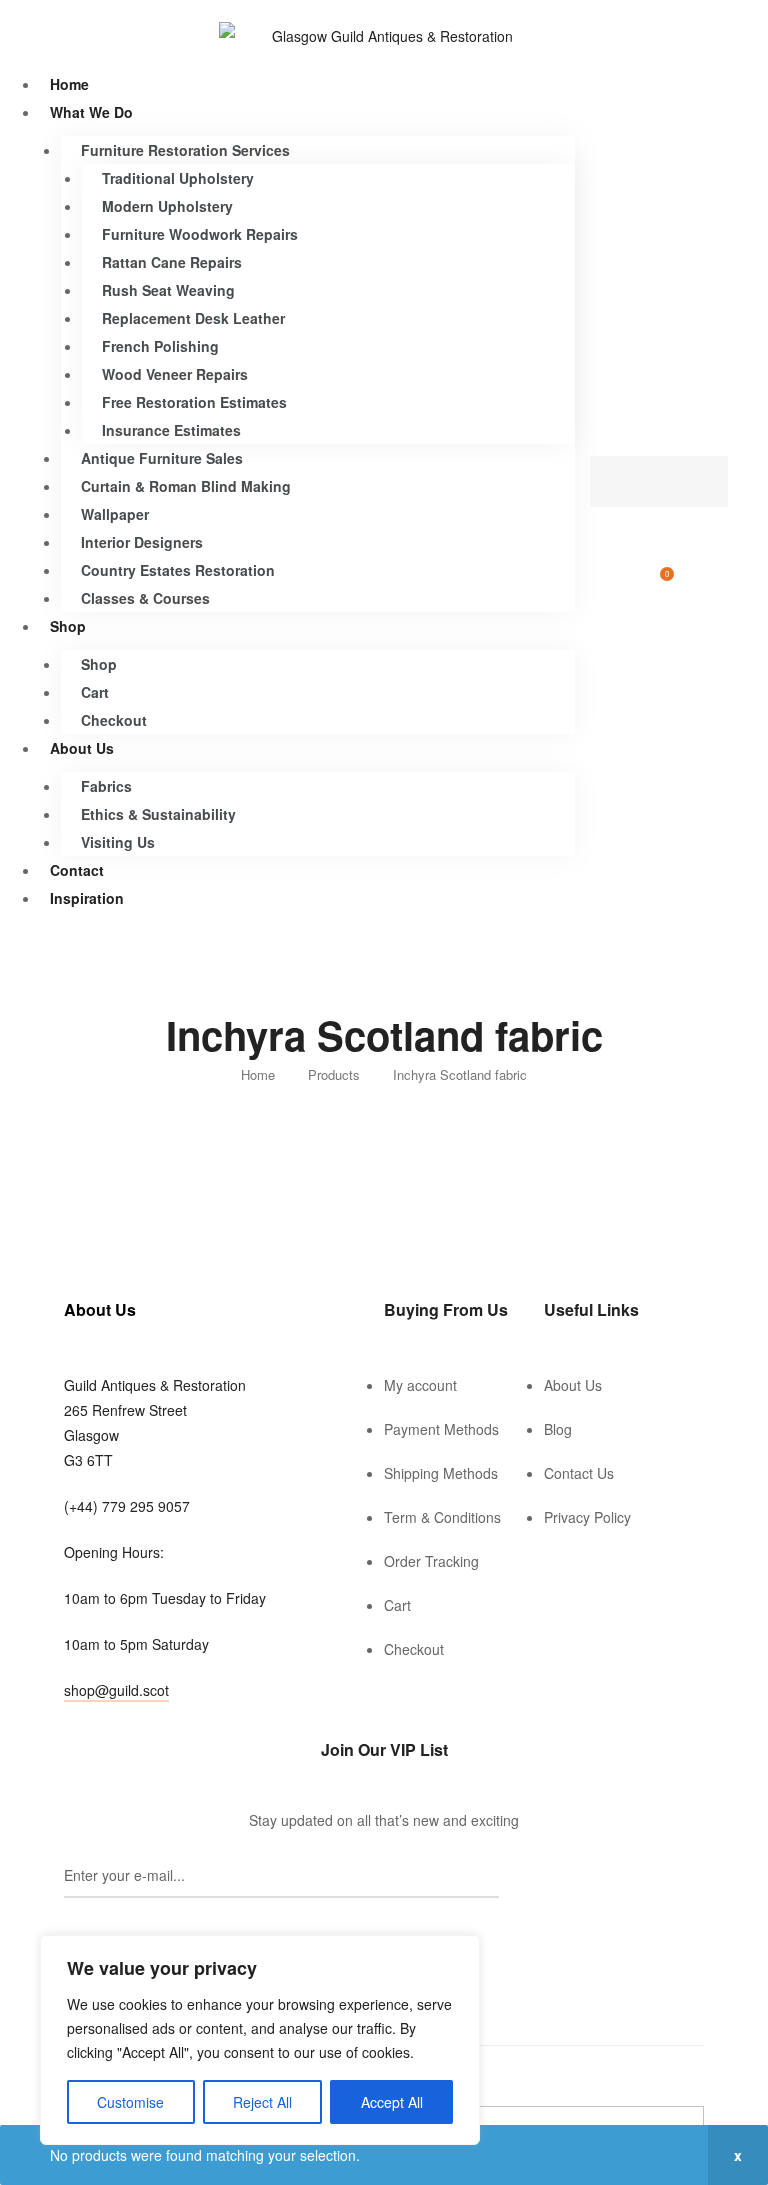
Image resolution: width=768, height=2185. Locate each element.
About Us (82, 748)
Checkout (114, 720)
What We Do (91, 112)
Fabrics (106, 786)
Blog (558, 1429)
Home (69, 84)
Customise (130, 2102)
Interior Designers (142, 542)
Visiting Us (118, 842)
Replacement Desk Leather (193, 318)
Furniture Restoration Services (185, 150)
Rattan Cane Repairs (172, 262)
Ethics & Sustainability (158, 814)
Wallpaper (115, 514)
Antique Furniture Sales (162, 458)
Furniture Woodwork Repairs (200, 234)
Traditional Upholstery (178, 178)
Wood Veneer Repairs (175, 374)
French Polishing (160, 346)
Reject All (262, 2102)
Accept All (392, 2102)
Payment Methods (441, 1429)
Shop (68, 626)
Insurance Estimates (171, 430)
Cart (95, 692)
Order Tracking (431, 1561)
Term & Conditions (442, 1517)
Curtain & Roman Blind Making (186, 486)
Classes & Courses (145, 598)
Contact (77, 870)
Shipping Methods (441, 1473)
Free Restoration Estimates (194, 402)
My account (420, 1385)
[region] (260, 2040)
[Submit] (128, 1920)
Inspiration (87, 898)
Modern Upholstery (167, 206)
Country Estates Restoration (178, 570)
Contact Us (579, 1473)
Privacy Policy (587, 1517)
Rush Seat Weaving (168, 290)
